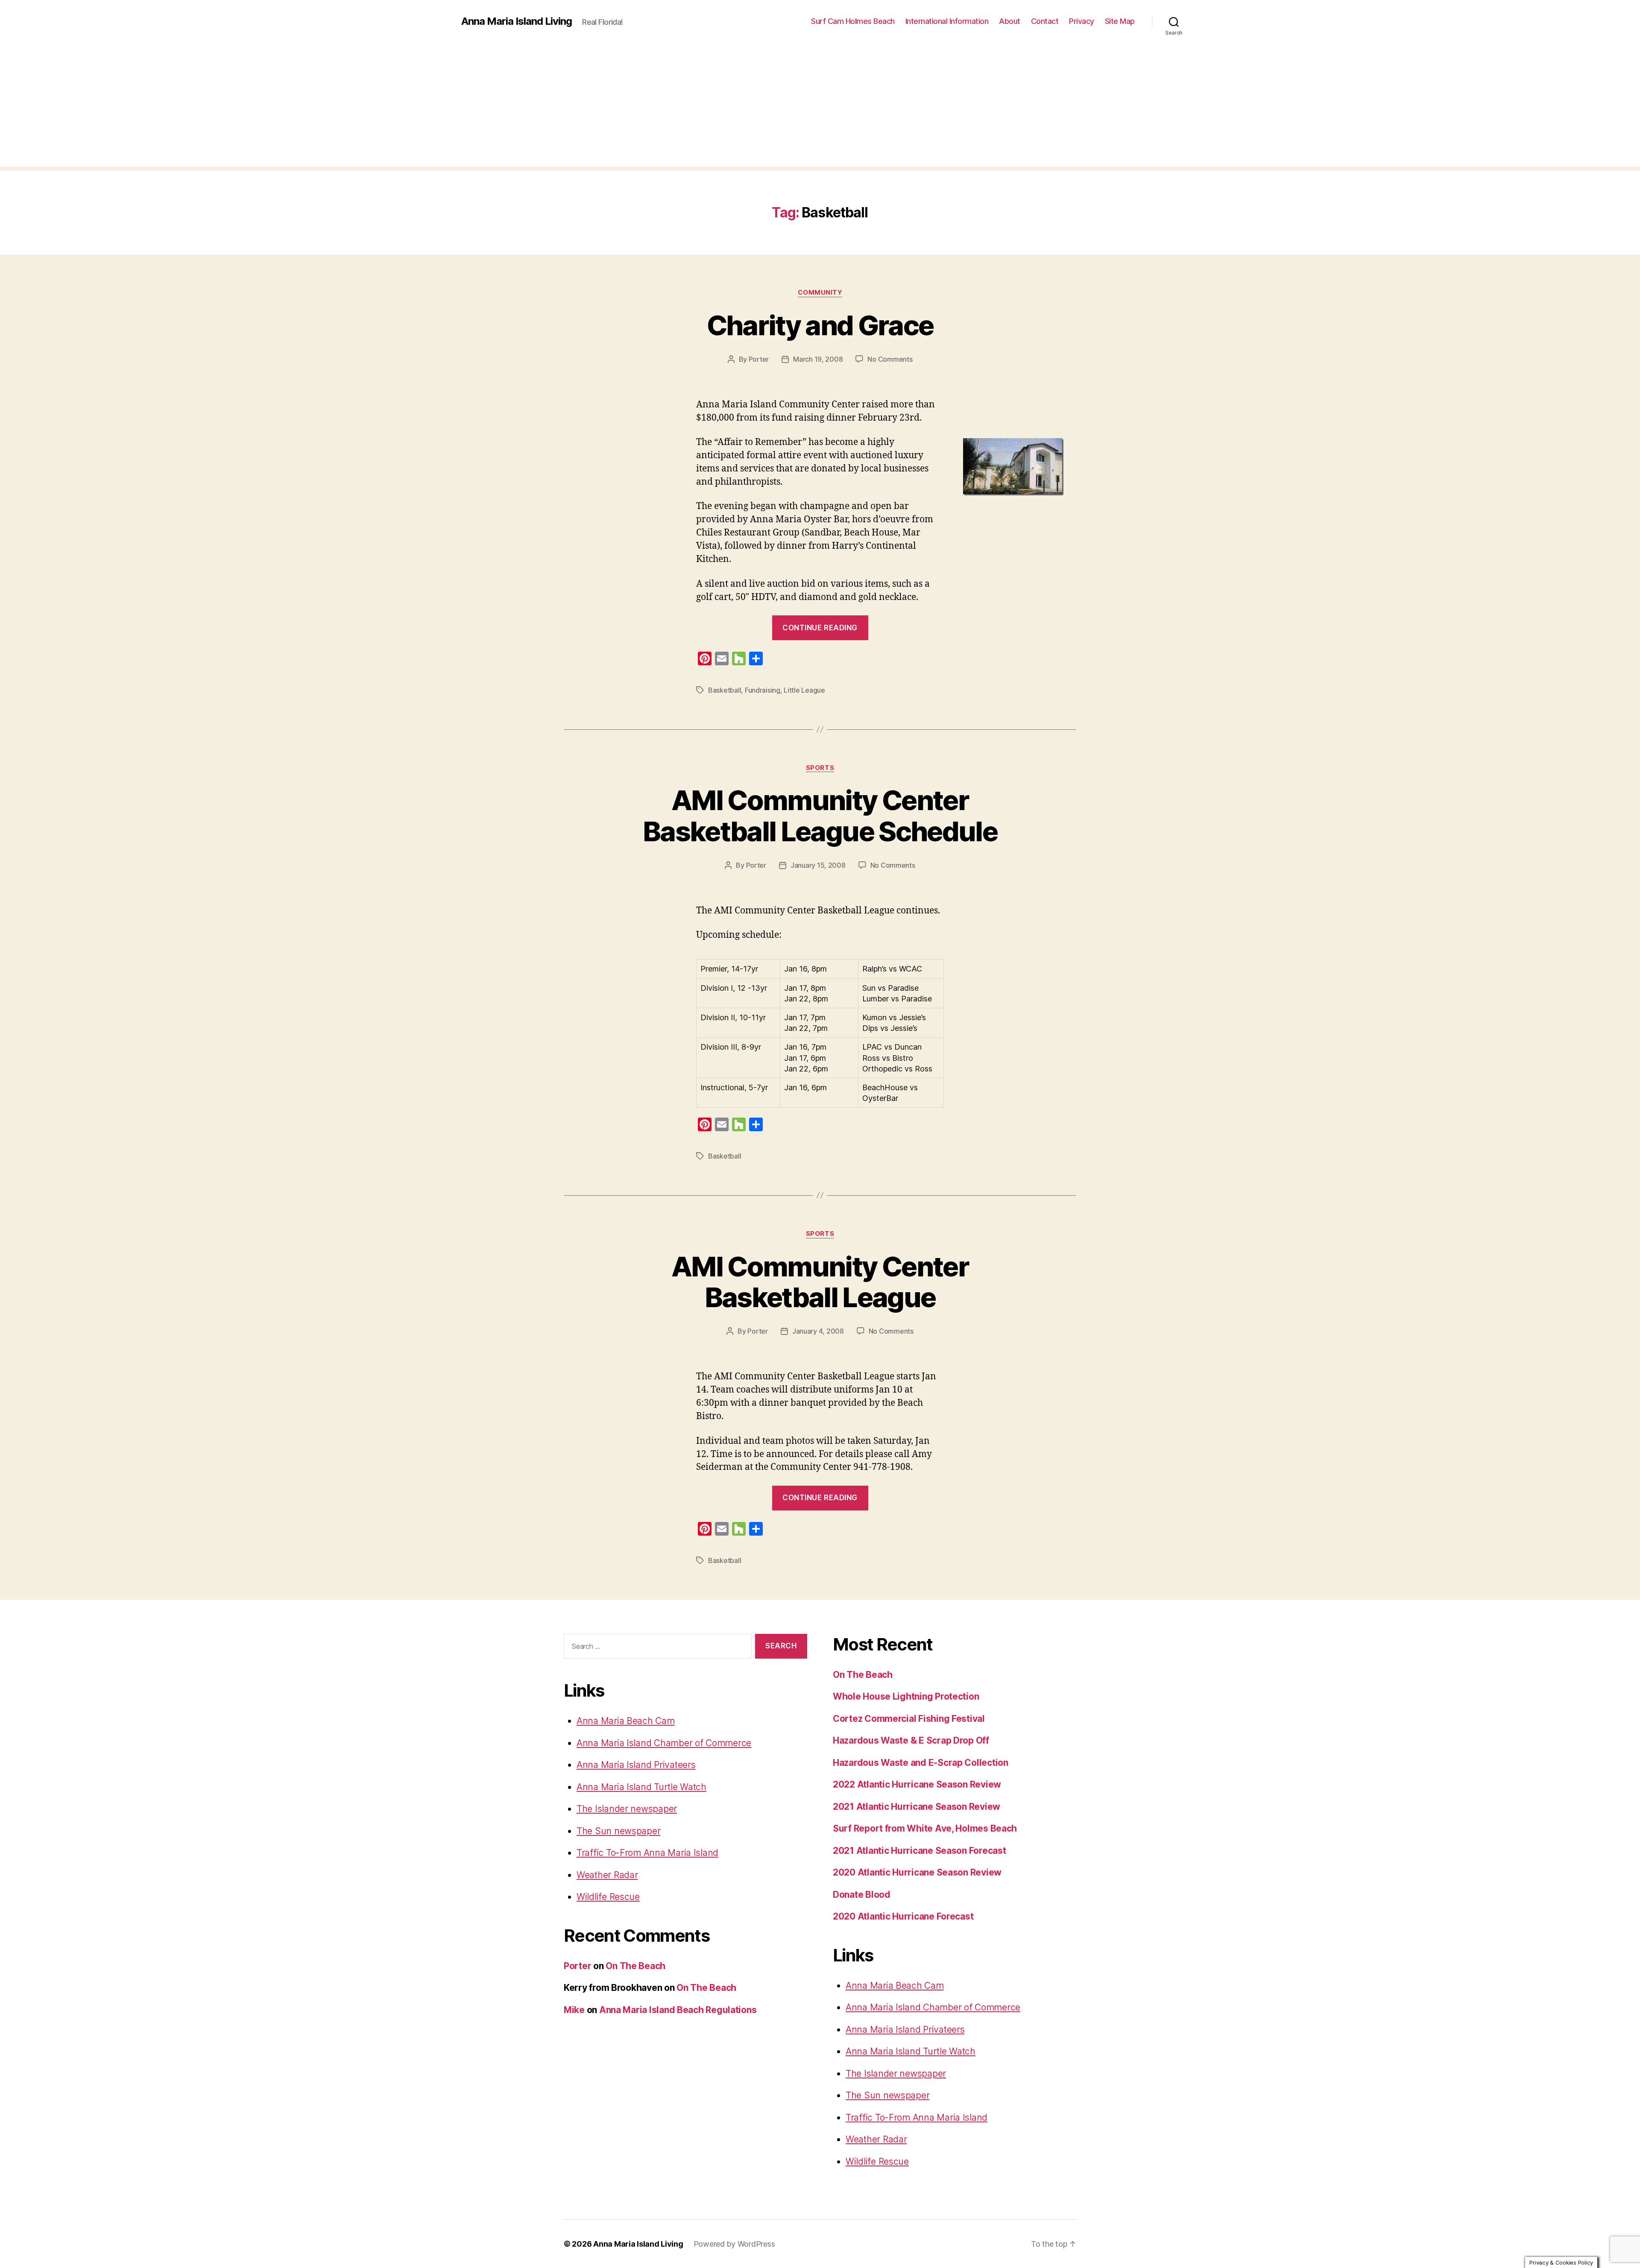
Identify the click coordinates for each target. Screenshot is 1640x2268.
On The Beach (635, 1966)
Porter (759, 359)
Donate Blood (862, 1895)
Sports (820, 768)
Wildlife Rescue (608, 1897)
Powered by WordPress (734, 2244)
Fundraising (763, 690)
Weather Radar (607, 1875)
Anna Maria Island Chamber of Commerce (664, 1743)
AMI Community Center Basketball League (820, 1282)
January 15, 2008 (818, 865)
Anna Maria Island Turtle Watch (641, 1787)
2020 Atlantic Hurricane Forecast (903, 1916)
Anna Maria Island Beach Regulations (678, 2010)
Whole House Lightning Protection (906, 1696)
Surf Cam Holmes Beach (853, 21)
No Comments (890, 359)
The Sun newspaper (618, 1831)
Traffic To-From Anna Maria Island (647, 1853)
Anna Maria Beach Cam (626, 1721)
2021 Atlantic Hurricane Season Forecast (919, 1851)
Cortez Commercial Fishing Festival (909, 1719)
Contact (1045, 21)
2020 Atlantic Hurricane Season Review (917, 1872)
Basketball (725, 690)
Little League (804, 690)
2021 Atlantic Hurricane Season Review (917, 1807)
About (1010, 21)
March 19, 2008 (818, 359)
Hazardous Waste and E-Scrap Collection (921, 1763)
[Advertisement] (820, 107)
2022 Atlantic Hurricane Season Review (917, 1784)
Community (820, 293)
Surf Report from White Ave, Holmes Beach (925, 1828)
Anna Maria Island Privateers (636, 1765)
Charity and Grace (820, 325)
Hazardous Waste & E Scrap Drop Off (911, 1740)
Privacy (1082, 21)
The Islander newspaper (627, 1809)
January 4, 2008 (818, 1331)
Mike (574, 2010)
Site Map (1120, 21)
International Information (947, 21)
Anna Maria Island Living (517, 21)
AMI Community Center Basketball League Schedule (820, 816)
